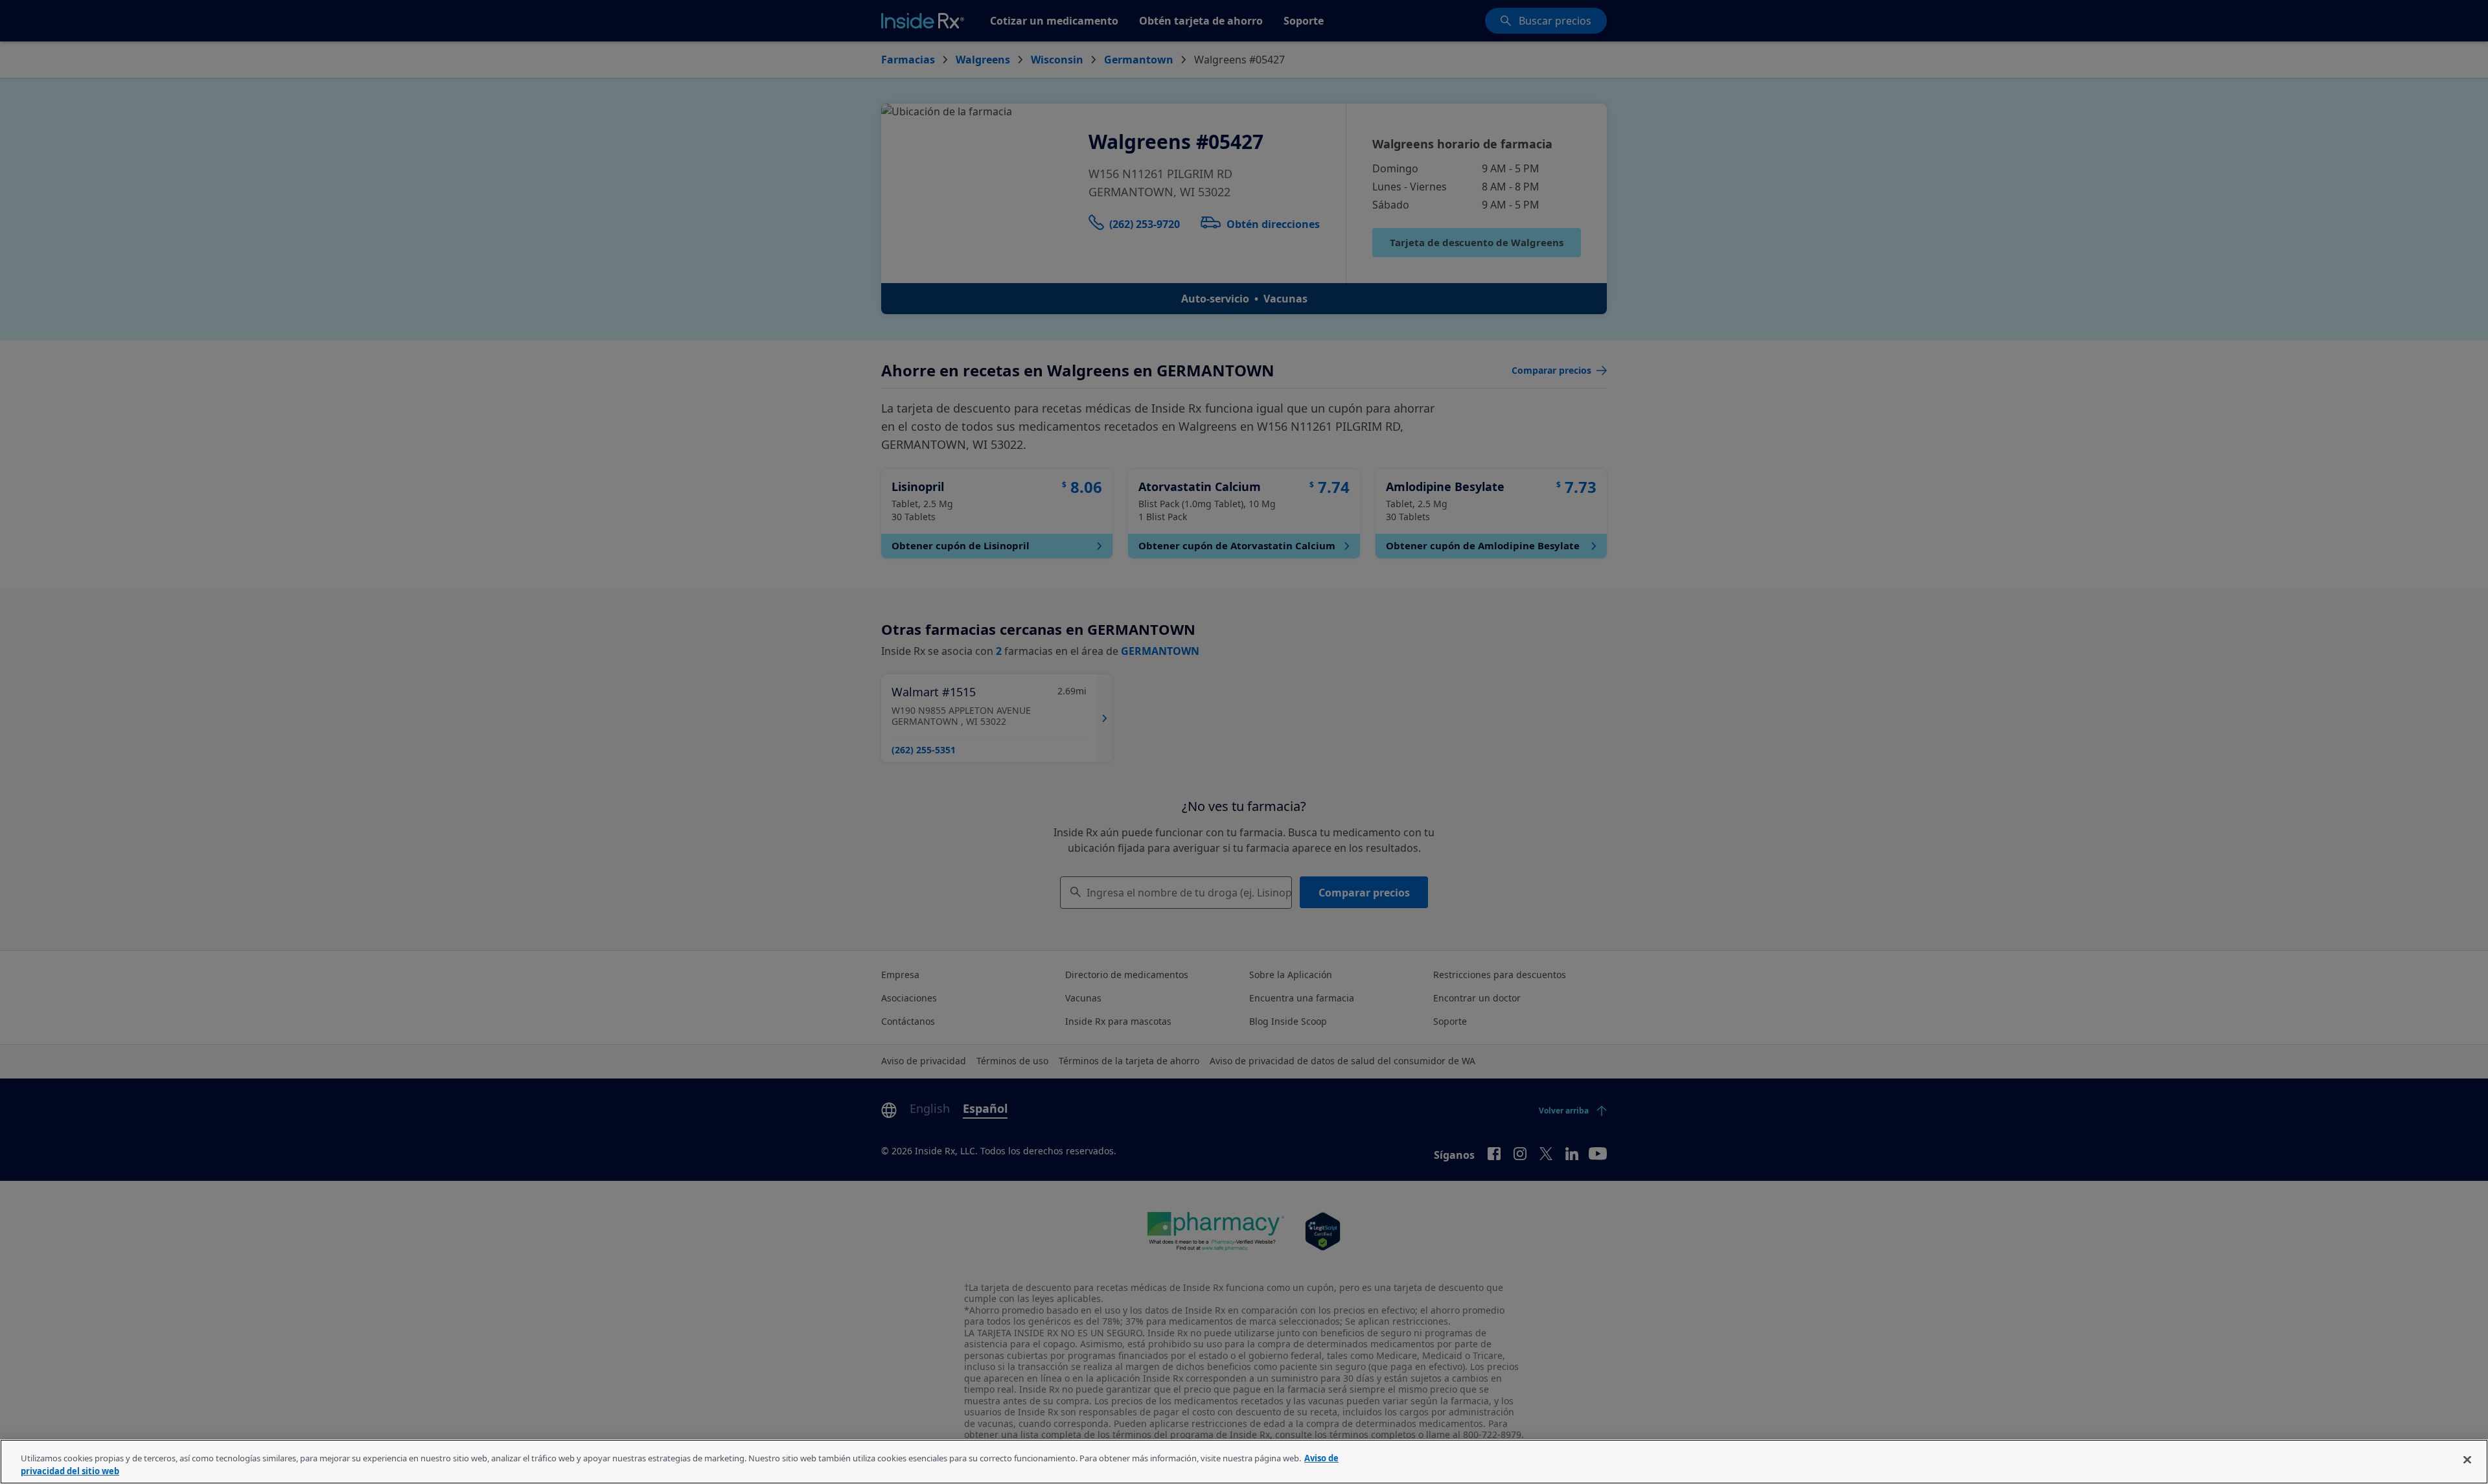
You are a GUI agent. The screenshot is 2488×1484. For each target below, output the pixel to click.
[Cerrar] (2467, 1460)
